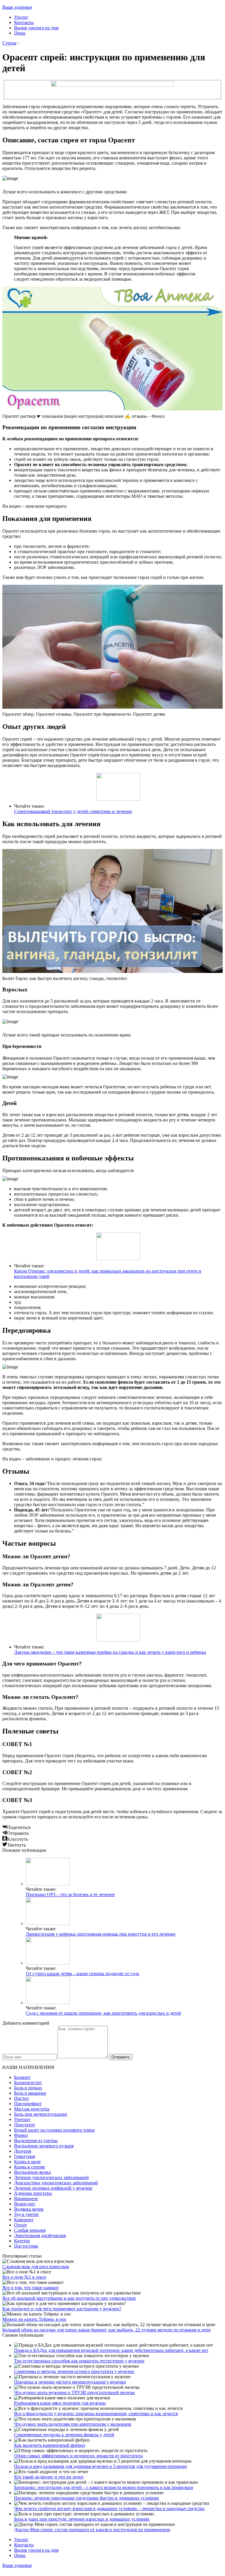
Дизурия (23, 2151)
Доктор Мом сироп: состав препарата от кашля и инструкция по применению (92, 2530)
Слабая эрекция (30, 2230)
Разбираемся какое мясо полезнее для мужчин (60, 2403)
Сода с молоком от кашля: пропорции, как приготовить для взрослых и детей (103, 2013)
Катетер (22, 2241)
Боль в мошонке (30, 2093)
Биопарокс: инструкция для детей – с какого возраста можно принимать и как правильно (104, 2487)
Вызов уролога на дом (36, 28)
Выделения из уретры (36, 2141)
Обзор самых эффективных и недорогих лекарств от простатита (78, 2456)
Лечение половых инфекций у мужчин (53, 2188)
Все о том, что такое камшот (31, 2288)
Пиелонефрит (28, 2104)
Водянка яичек (29, 2209)
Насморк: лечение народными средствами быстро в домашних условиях (87, 2498)
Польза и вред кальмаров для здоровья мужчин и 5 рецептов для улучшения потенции (100, 2466)
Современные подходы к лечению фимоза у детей (64, 2435)
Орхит (21, 2225)
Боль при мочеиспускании (41, 2114)
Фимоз (21, 2135)
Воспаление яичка (32, 2172)
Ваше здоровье (17, 7)
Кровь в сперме (30, 2167)
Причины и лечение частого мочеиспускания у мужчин (70, 2382)
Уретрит (22, 2119)
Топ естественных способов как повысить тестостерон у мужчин (79, 2361)
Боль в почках (28, 2088)
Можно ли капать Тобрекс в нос (34, 2319)
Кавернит (24, 2220)
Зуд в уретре (26, 2214)
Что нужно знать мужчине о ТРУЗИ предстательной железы (74, 2392)
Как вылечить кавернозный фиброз (50, 2445)
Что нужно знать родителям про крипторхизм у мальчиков (73, 2424)
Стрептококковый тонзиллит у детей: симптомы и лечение (73, 811)
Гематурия (24, 2156)
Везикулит (25, 2204)
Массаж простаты (32, 2109)
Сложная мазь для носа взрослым (36, 2266)
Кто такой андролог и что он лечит (49, 2477)
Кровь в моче (27, 2162)
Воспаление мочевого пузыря (44, 2146)
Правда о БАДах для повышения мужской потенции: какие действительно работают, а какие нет (111, 2350)
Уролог (21, 17)
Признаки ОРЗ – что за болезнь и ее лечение (70, 1894)
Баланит (22, 2077)
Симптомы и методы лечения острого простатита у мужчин (74, 2371)
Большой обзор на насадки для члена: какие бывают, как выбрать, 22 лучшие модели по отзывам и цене (106, 2330)
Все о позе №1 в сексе (24, 2277)
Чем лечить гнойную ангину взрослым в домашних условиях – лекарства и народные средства (109, 2508)
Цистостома (26, 2246)
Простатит (25, 2125)
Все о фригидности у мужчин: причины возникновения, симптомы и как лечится (96, 2414)
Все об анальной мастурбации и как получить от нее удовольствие (69, 2298)
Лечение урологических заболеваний (51, 2177)
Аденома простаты (33, 2193)
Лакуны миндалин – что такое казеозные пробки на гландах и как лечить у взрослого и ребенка (110, 1652)
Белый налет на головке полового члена (54, 2130)
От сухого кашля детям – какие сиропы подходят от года (82, 1974)
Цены (20, 33)
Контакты (24, 22)
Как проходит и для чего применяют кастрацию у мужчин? (62, 2309)
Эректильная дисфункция (40, 2235)
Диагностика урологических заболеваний (56, 2183)
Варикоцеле (26, 2199)
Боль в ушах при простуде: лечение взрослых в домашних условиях (82, 2519)
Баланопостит (28, 2083)
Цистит (22, 2098)
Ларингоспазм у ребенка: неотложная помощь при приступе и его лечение (101, 1934)
